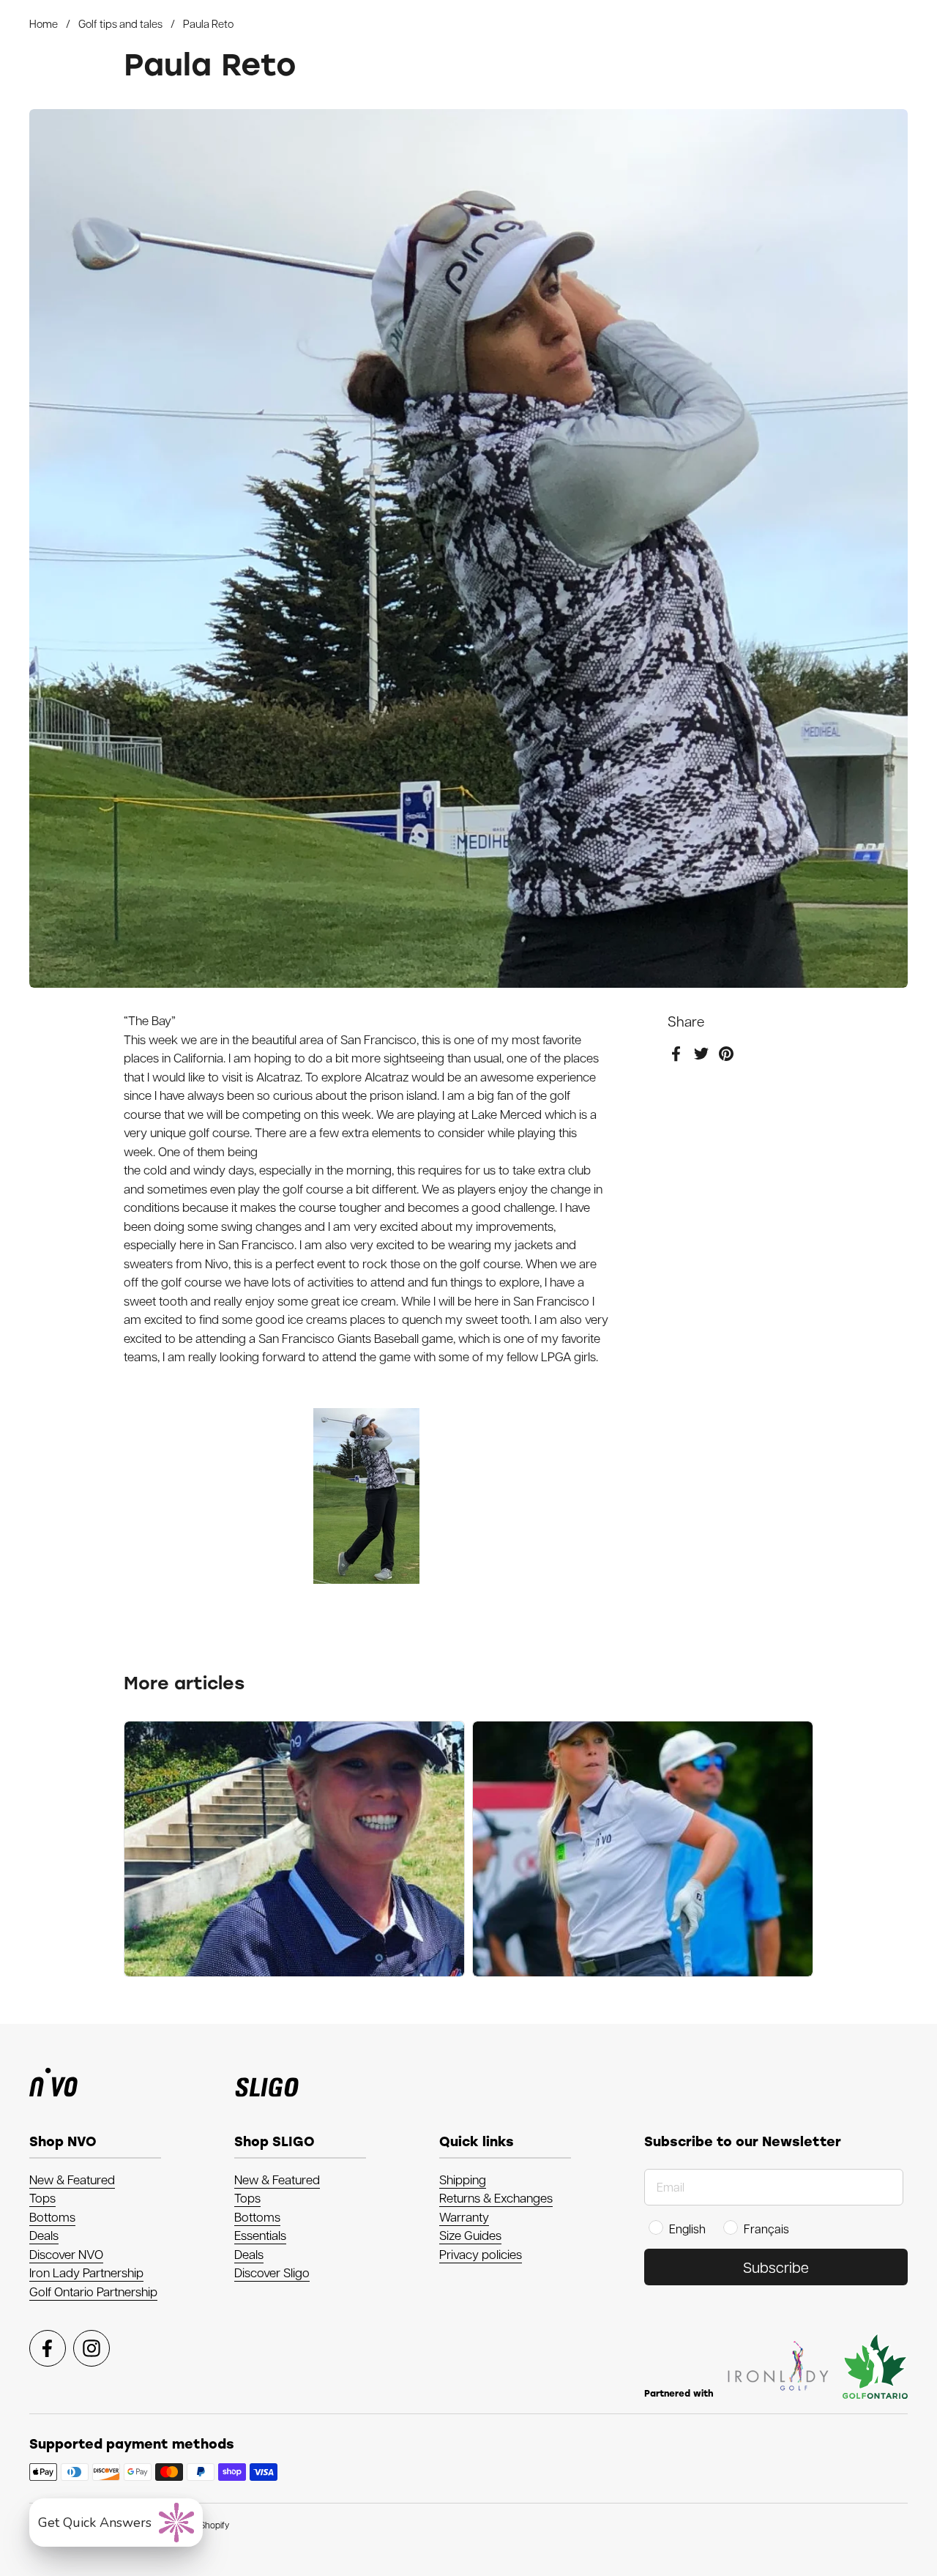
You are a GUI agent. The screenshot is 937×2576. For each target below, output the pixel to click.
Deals (44, 2235)
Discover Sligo (272, 2272)
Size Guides (470, 2235)
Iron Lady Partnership (86, 2272)
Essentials (260, 2235)
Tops (42, 2197)
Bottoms (52, 2216)
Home (44, 23)
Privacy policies (481, 2254)
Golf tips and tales (120, 23)
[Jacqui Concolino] (295, 1849)
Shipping (463, 2179)
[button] (116, 2523)
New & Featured (72, 2179)
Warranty (464, 2216)
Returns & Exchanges (496, 2197)
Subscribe (776, 2267)
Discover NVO (66, 2254)
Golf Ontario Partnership (93, 2291)
